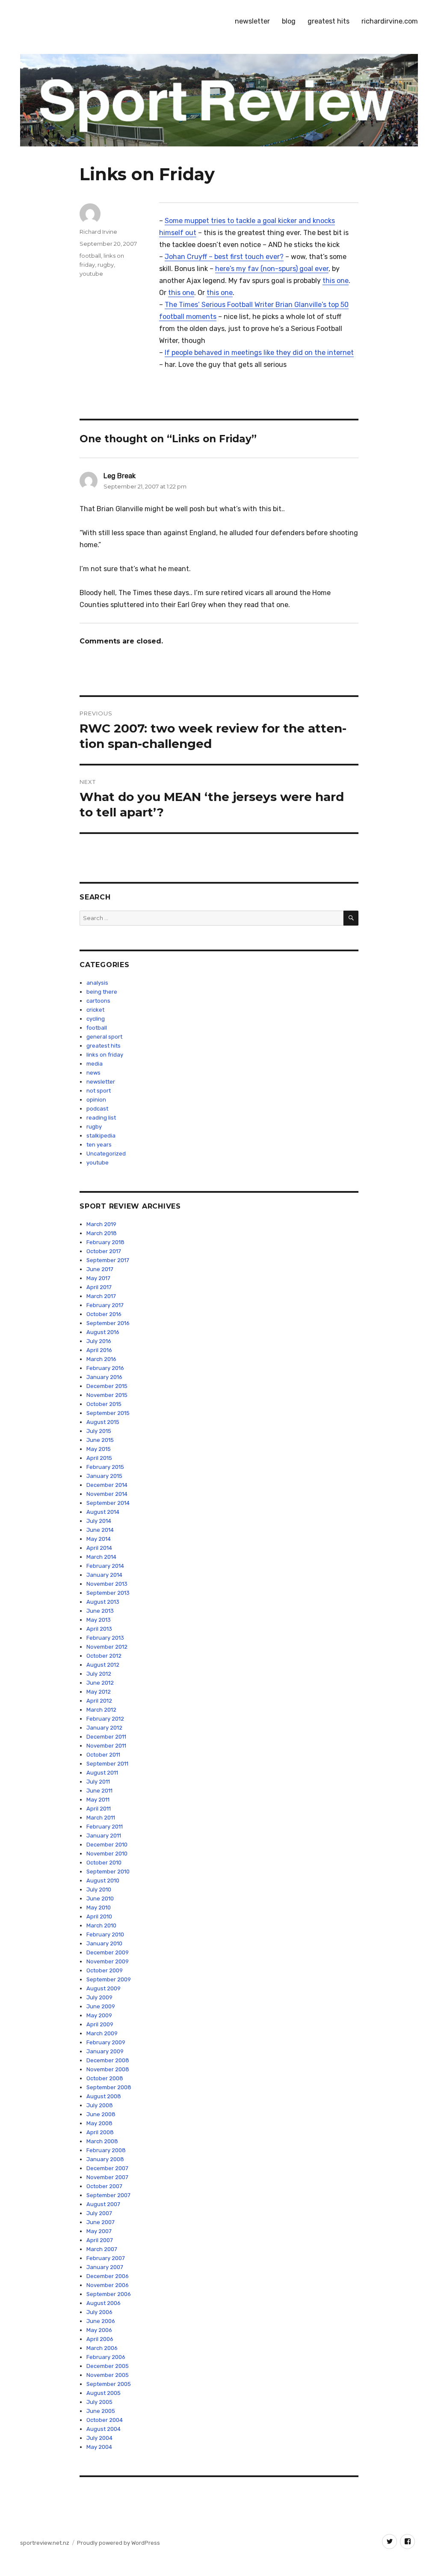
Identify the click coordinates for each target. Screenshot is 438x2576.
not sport (99, 1091)
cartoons (98, 1001)
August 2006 (104, 2303)
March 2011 (101, 1818)
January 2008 (105, 2159)
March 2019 (101, 1224)
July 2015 (99, 1431)
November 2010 (107, 1854)
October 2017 (104, 1251)
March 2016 (101, 1359)
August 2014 (103, 1512)
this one (336, 281)
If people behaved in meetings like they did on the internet (259, 353)
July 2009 (99, 1997)
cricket (95, 1010)
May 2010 (99, 1907)
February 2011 (105, 1827)
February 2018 (105, 1242)
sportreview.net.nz (45, 2543)
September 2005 (109, 2384)
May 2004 (99, 2447)
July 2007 (99, 2213)
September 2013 (108, 1593)
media (95, 1064)
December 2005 (108, 2366)
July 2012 (99, 1674)
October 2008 (105, 2078)
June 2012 (100, 1683)
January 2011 (104, 1836)
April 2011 (99, 1809)
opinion (96, 1100)
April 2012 (99, 1701)
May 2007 (99, 2231)
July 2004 (99, 2438)
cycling (96, 1019)
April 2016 (99, 1350)
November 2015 (107, 1395)
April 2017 (99, 1287)
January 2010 (104, 1943)
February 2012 (105, 1719)
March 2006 (102, 2348)
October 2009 (105, 1970)
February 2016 (105, 1368)
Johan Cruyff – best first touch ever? (224, 257)
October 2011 (103, 1755)
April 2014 (99, 1548)
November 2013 (107, 1584)
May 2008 (99, 2123)
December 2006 (108, 2276)
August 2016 (103, 1332)
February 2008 (106, 2150)
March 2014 (101, 1557)
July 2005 (99, 2402)
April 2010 (99, 1916)
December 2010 (107, 1845)
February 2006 (106, 2357)
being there (102, 992)
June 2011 (99, 1791)
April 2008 (100, 2132)
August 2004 (104, 2429)
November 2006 (108, 2285)
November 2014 (107, 1494)
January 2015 (104, 1476)
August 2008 (104, 2096)
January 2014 (104, 1575)
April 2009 (100, 2024)
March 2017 (101, 1296)
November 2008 (108, 2069)
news (93, 1073)
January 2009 (105, 2051)
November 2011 (106, 1746)
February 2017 (105, 1305)
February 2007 (106, 2258)
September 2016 (108, 1323)
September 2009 (109, 1979)
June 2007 (101, 2222)
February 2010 (105, 1934)
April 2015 (99, 1458)
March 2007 (102, 2249)
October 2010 (104, 1863)
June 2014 (100, 1530)
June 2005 (101, 2411)
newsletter (252, 21)
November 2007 (107, 2177)
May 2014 (99, 1539)
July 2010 (99, 1890)
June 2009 (101, 2006)
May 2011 (98, 1800)
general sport (104, 1037)
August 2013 (103, 1602)
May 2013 (99, 1620)
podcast (97, 1109)
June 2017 (100, 1269)
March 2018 (102, 1233)
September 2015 (108, 1413)
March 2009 (102, 2033)
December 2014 (107, 1485)
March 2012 (101, 1710)
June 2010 (100, 1898)
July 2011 (98, 1782)
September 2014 (108, 1503)
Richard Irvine (98, 232)
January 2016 (104, 1377)
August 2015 (103, 1422)
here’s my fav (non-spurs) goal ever (272, 269)
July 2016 (99, 1341)
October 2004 (105, 2420)
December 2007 (107, 2168)
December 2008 (108, 2060)
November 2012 (107, 1647)
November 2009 (108, 1961)
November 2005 (108, 2375)
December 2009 (108, 1952)
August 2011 (102, 1773)
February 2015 (105, 1467)
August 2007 (103, 2204)
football (90, 256)
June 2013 (100, 1611)
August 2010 (103, 1881)
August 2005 (104, 2393)
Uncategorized (106, 1154)
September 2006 (109, 2294)
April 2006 (100, 2339)
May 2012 (99, 1692)
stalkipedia (101, 1136)
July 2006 (99, 2312)
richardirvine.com (390, 21)
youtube (91, 274)
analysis (97, 983)
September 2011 (107, 1764)
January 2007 (105, 2267)
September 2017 (108, 1260)
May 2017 (98, 1278)
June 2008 (101, 2114)
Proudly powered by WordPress (118, 2543)
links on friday (105, 1055)
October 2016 (104, 1314)
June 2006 (101, 2321)
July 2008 (100, 2105)
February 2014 (105, 1566)
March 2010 (101, 1925)
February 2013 (105, 1638)
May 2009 (99, 2015)
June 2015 (100, 1440)
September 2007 (108, 2195)
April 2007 (100, 2240)
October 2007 (104, 2186)
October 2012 (104, 1656)
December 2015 (107, 1386)
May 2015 (99, 1449)
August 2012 (103, 1665)
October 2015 (104, 1404)
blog (289, 21)
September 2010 (108, 1872)
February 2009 (106, 2042)
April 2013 (99, 1629)
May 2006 (99, 2330)
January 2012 (104, 1728)
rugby (106, 265)
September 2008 (109, 2087)
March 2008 (102, 2141)
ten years (99, 1145)
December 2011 (106, 1737)
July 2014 (99, 1521)
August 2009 (104, 1988)
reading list (101, 1118)
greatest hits (328, 21)
